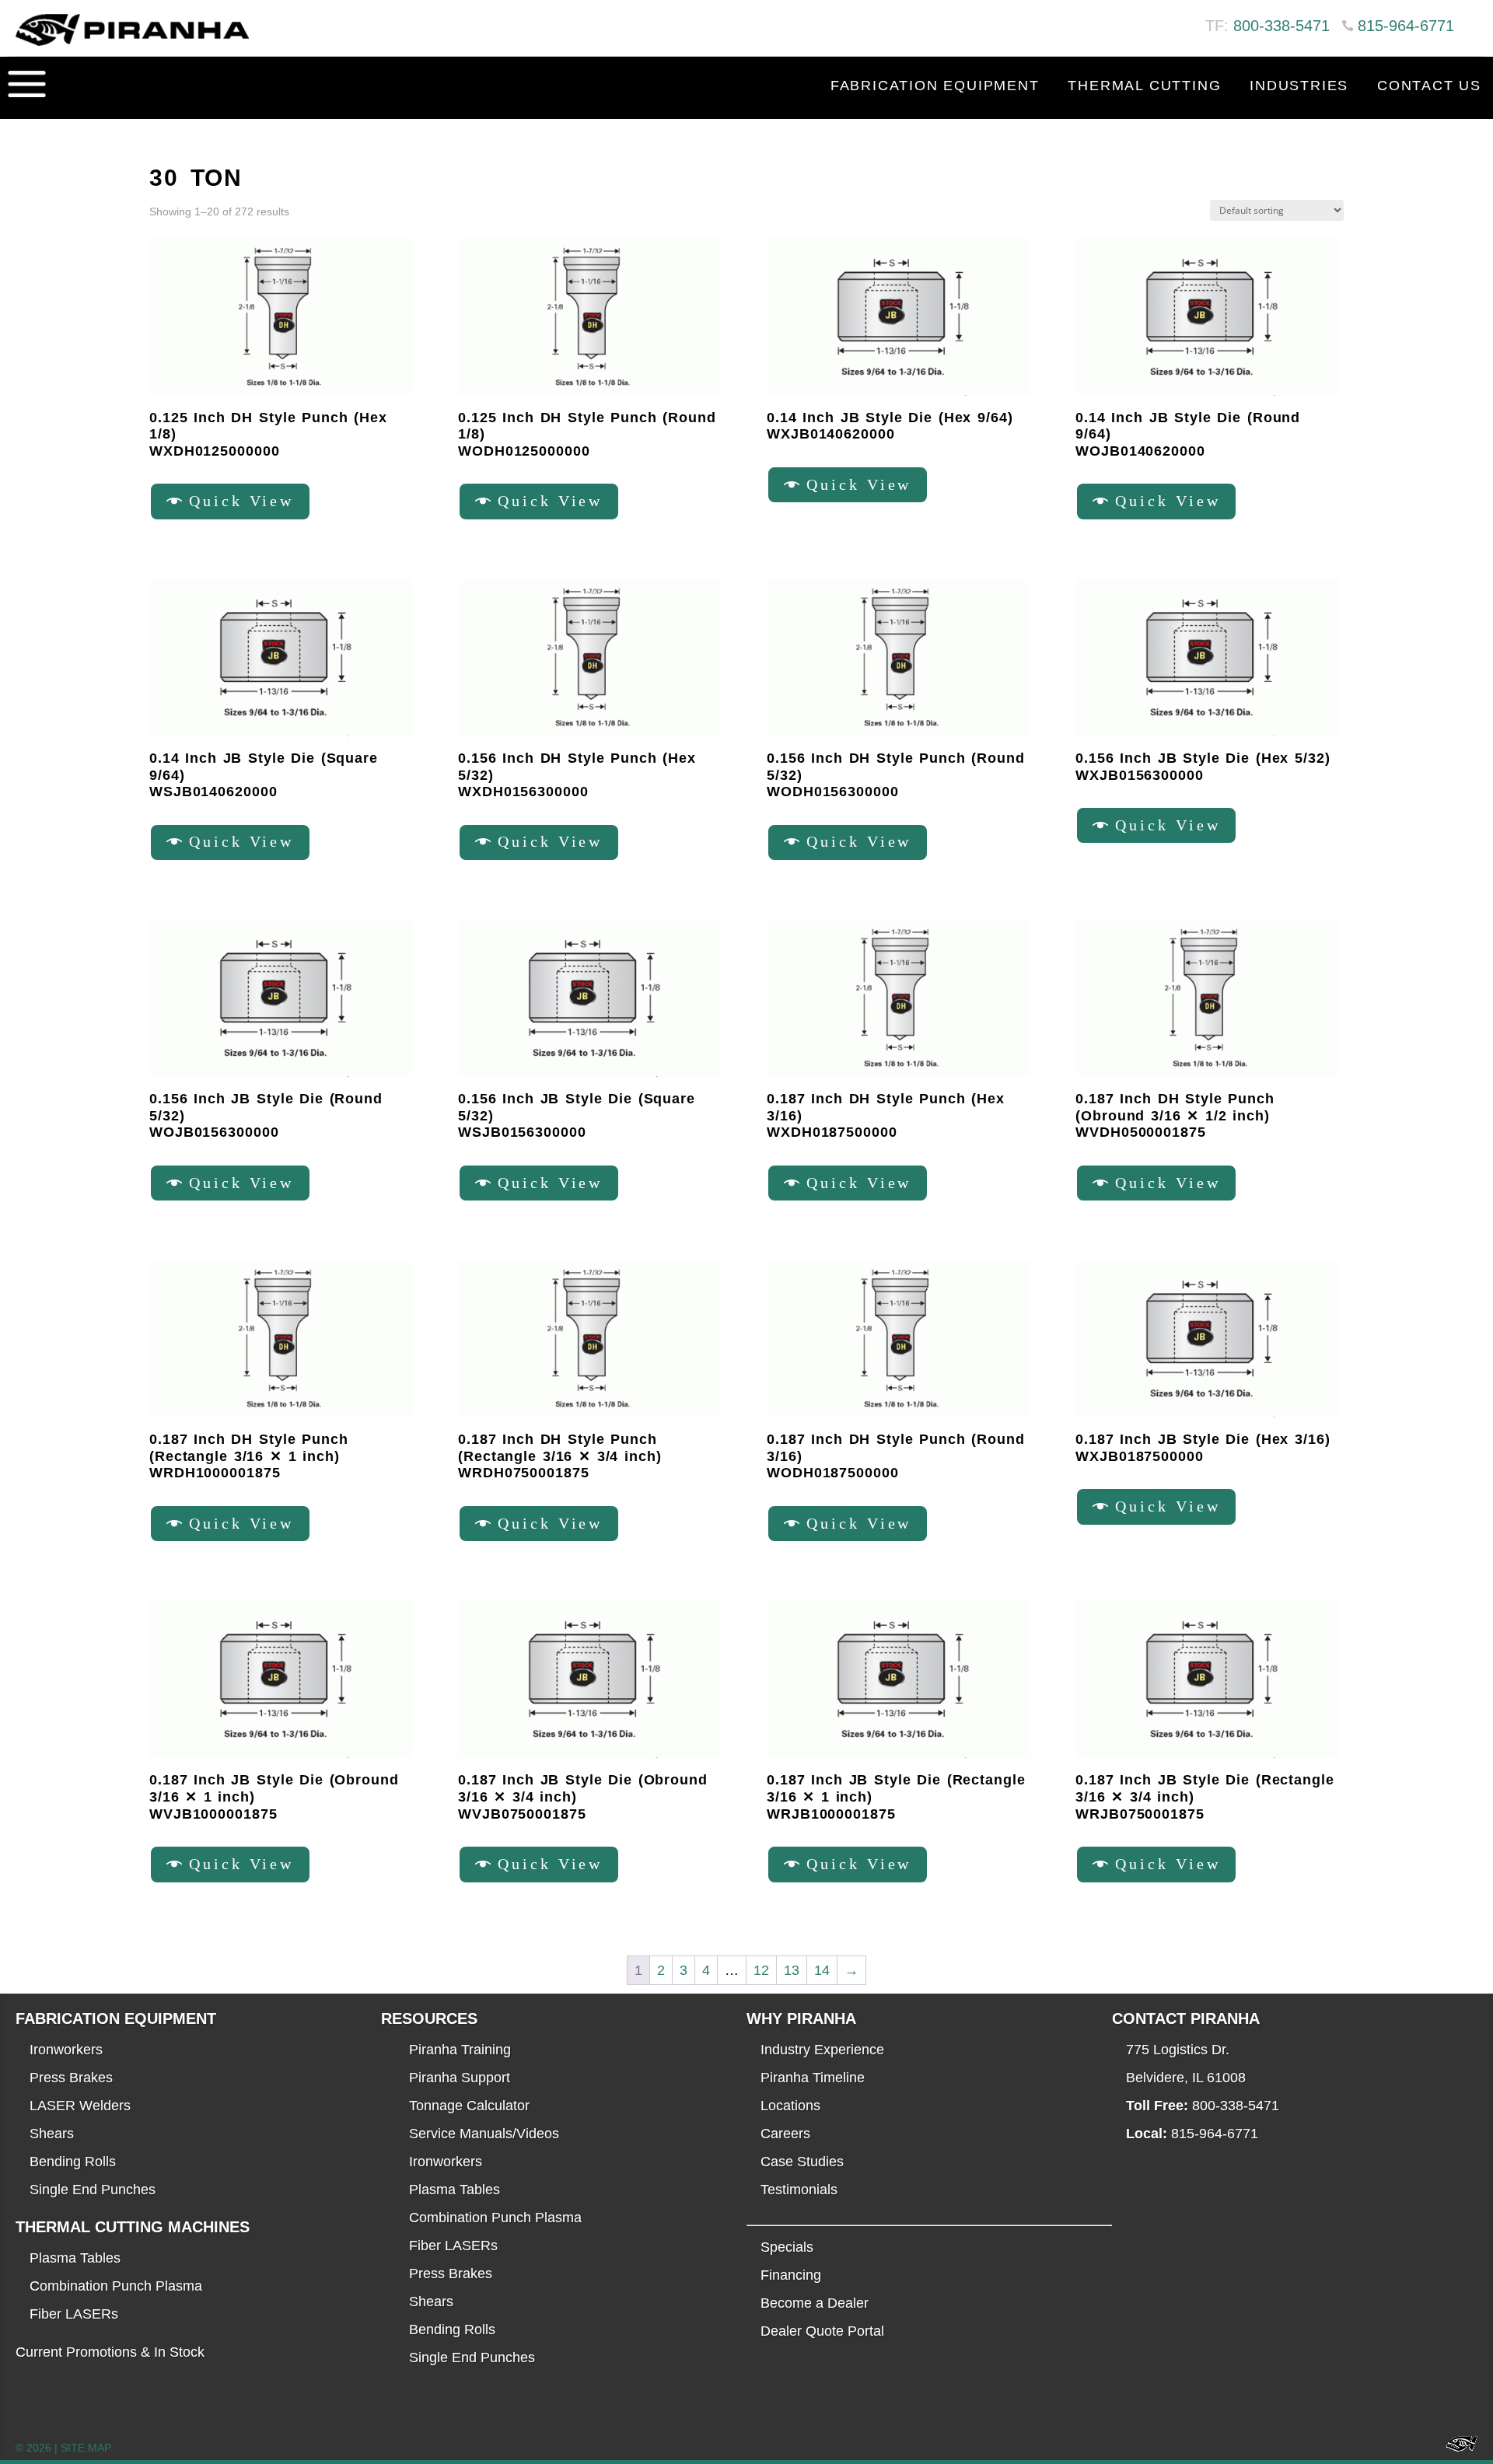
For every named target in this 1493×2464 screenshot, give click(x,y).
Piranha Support (460, 2078)
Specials (787, 2247)
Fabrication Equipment (935, 86)
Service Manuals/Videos (484, 2134)
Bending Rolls (73, 2162)
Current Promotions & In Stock (110, 2352)
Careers (785, 2134)
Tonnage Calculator (469, 2106)
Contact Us (1429, 86)
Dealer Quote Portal (822, 2331)
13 (792, 1970)
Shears (52, 2134)
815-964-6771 (1406, 26)
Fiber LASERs (74, 2314)
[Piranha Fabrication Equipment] (1456, 2448)
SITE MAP (86, 2448)
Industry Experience (822, 2050)
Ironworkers (66, 2050)
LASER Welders (80, 2106)
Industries (1299, 86)
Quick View (242, 501)
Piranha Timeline (813, 2078)
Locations (790, 2106)
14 (822, 1970)
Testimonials (799, 2190)
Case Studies (802, 2162)
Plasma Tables (75, 2258)
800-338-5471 (1281, 26)
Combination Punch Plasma (116, 2286)
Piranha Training (460, 2050)
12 (761, 1970)
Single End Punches (93, 2190)
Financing (791, 2275)
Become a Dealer (815, 2303)
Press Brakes (71, 2078)
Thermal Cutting (1144, 86)
